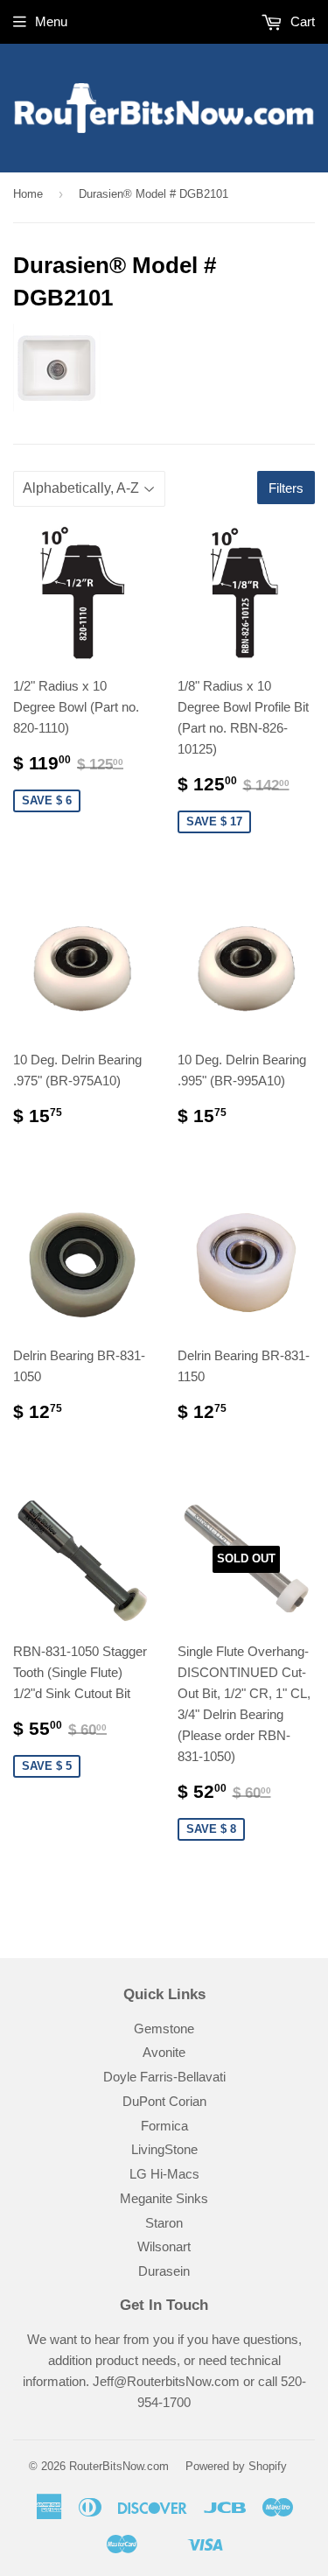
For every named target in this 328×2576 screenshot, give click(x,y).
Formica (164, 2126)
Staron (164, 2223)
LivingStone (164, 2149)
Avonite (164, 2052)
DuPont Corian (164, 2101)
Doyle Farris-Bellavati (164, 2077)
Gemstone (164, 2029)
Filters (286, 488)
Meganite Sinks (164, 2198)
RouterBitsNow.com (119, 2466)
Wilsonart (164, 2246)
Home (28, 194)
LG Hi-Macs (164, 2174)
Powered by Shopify (236, 2466)
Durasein (164, 2271)
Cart (301, 21)
